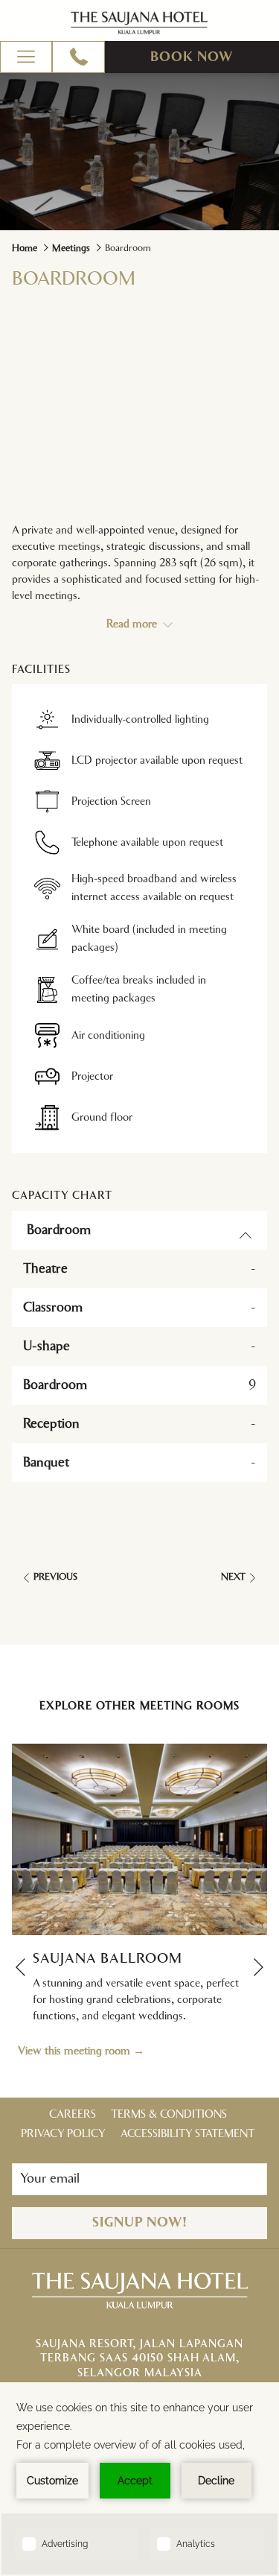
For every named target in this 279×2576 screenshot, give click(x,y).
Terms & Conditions (169, 2114)
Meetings (71, 249)
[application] (139, 2479)
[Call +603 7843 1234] (79, 57)
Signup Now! (140, 2223)
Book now (192, 57)
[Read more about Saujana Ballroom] (139, 1839)
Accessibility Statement (187, 2134)
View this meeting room (76, 2051)
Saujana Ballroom (108, 1959)
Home (25, 249)
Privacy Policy (63, 2134)
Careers (73, 2114)
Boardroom (59, 1230)
